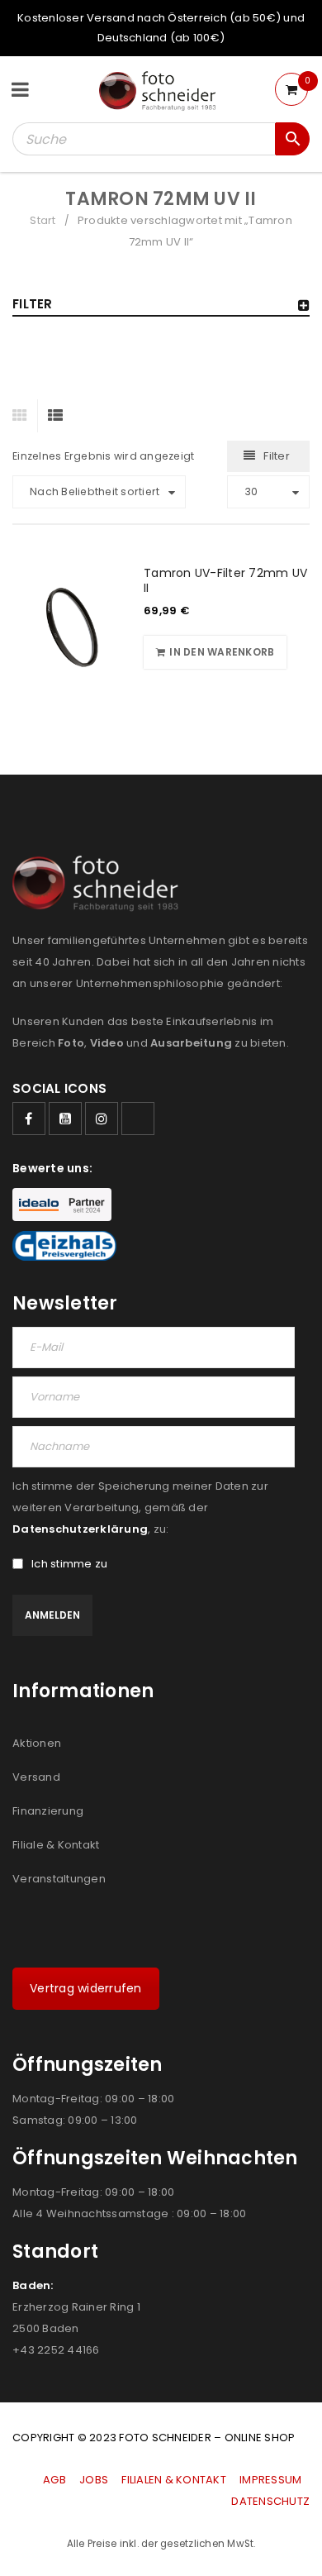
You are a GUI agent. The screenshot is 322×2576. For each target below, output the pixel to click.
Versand (36, 1777)
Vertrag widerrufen (86, 1988)
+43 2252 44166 (56, 2350)
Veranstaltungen (59, 1879)
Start (43, 220)
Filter (277, 456)
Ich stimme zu (69, 1564)
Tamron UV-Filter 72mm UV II (225, 580)
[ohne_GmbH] (100, 883)
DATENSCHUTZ (270, 2501)
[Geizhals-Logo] (64, 1246)
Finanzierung (48, 1811)
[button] (215, 652)
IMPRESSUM (270, 2480)
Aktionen (37, 1743)
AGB (56, 2480)
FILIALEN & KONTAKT (174, 2480)
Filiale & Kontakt (56, 1845)
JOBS (94, 2480)
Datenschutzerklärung (80, 1529)
